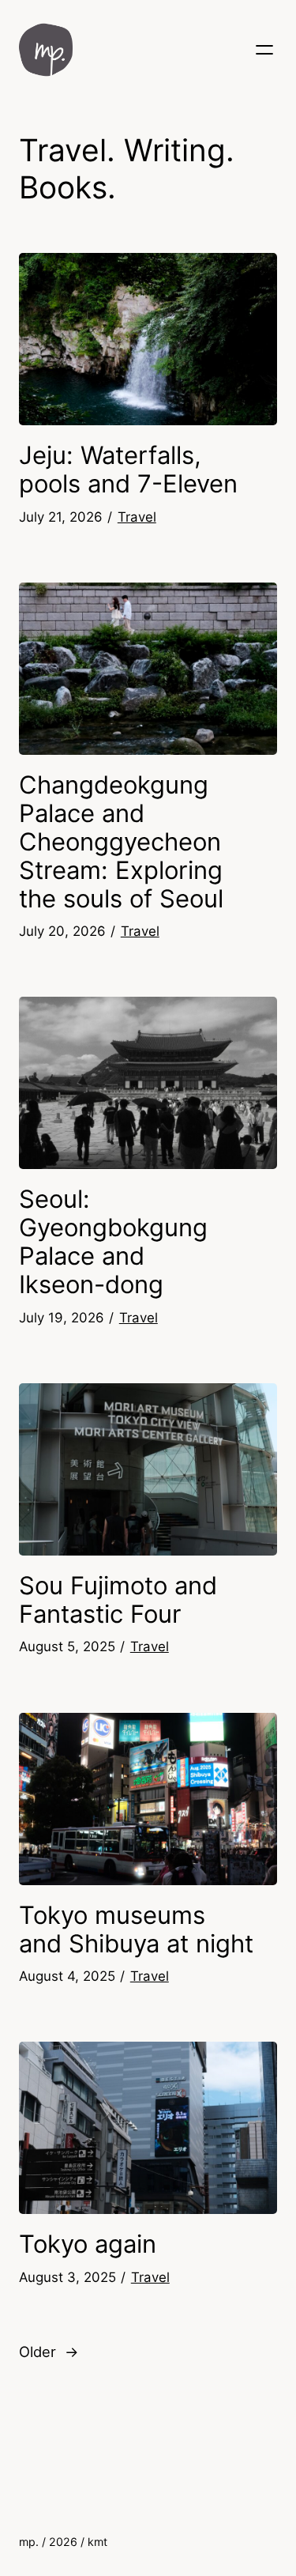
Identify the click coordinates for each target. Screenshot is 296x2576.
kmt (97, 2542)
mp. (29, 2542)
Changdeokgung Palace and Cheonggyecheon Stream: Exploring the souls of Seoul (121, 842)
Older (49, 2352)
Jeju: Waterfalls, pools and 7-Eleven (128, 470)
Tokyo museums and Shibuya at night (136, 1929)
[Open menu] (264, 50)
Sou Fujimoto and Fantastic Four (118, 1600)
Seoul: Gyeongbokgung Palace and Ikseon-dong (113, 1242)
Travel (137, 517)
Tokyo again (88, 2244)
